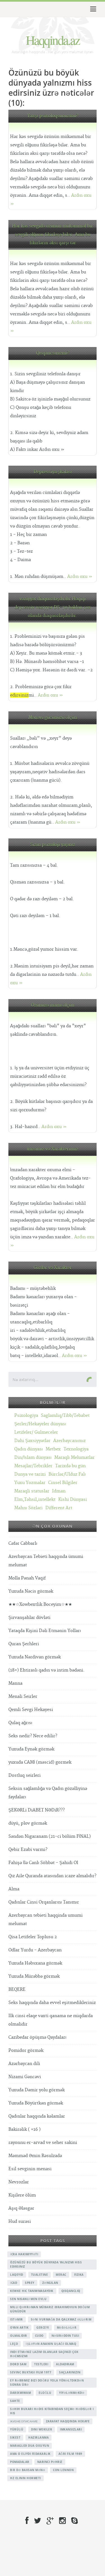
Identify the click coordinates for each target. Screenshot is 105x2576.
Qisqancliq (71, 2291)
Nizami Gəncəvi (25, 2077)
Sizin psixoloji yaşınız (53, 845)
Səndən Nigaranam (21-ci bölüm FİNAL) (50, 1837)
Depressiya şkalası (53, 472)
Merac (61, 2275)
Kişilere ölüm (22, 2195)
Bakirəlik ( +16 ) (25, 2130)
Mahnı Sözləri (28, 1508)
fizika (79, 2275)
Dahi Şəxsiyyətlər (32, 1441)
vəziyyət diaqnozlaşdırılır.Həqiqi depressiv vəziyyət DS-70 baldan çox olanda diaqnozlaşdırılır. (53, 607)
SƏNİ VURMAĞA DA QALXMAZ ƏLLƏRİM (61, 2319)
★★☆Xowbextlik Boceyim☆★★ (40, 1605)
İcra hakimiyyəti (24, 2254)
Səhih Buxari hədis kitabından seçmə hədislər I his (52, 2411)
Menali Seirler (23, 1697)
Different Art (59, 1508)
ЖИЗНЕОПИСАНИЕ (24, 2421)
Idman (59, 1491)
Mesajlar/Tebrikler (33, 1466)
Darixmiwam (20, 2393)
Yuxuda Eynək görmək (31, 1749)
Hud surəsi (20, 2222)
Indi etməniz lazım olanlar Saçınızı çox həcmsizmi (44, 2354)
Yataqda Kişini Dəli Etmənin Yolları (45, 1631)
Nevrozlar (19, 2182)
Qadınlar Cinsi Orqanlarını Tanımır (44, 1902)
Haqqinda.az (53, 40)
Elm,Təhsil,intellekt (35, 1500)
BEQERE (17, 1990)
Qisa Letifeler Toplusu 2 (33, 1937)
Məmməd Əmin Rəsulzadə (35, 2156)
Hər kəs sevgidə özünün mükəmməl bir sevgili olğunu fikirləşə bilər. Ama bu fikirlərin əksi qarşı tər (53, 235)
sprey (30, 2283)
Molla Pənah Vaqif (27, 1578)
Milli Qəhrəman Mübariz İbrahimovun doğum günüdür (50, 2309)
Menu (92, 9)
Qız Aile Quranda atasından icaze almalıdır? (52, 1876)
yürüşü (17, 2429)
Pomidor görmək (26, 2051)
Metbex (53, 1449)
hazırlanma (39, 2437)
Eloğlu (45, 2393)
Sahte (15, 2401)
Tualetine (40, 2275)
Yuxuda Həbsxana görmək (35, 1963)
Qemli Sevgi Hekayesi (31, 1710)
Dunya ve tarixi (30, 1474)
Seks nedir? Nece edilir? (33, 1736)
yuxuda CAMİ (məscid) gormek (40, 1762)
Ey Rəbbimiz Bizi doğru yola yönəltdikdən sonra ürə (47, 2382)
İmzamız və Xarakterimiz (53, 1149)
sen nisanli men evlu (28, 2299)
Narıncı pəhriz (50, 2462)
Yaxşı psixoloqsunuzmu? (53, 116)
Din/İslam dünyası (33, 1458)
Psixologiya (26, 1416)
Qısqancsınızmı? (53, 353)
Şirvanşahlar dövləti (29, 1618)
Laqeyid (17, 2275)
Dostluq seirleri (25, 1775)
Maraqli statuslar (32, 1491)
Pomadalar (20, 2462)
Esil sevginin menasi (30, 2169)
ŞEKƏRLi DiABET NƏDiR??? (37, 1810)
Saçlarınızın (70, 2372)
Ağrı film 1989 (70, 2454)
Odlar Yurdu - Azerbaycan (35, 1950)
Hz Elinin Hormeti (25, 2478)
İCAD (14, 2283)
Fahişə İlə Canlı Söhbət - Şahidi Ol (43, 1863)
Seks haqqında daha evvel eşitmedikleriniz (52, 2003)
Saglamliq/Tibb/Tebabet (65, 1416)
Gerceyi (43, 2327)
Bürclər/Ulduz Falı (67, 1474)
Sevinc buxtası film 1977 (31, 2372)
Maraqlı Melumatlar (74, 1458)
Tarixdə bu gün (70, 1466)
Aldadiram (65, 2364)
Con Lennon (63, 2470)
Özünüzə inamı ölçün (53, 1005)
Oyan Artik (19, 2327)
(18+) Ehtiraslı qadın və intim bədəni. (46, 1670)
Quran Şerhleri (24, 1644)
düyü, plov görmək (28, 1823)
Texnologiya (76, 1449)
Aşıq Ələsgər (21, 2208)
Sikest (15, 2437)
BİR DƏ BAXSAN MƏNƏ (28, 2470)
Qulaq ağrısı (20, 1723)
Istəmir (17, 2319)
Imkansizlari (71, 2429)
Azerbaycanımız (69, 1441)
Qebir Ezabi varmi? (28, 1850)
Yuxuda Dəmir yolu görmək (37, 2090)
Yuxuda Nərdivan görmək (35, 1657)
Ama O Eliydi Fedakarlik (30, 2454)
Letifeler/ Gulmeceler (36, 1432)
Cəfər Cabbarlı (23, 1544)
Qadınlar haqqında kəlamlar (37, 2116)
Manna (15, 1683)
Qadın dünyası (29, 1449)
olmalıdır (19, 2336)
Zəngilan (50, 2283)
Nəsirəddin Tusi (65, 2336)
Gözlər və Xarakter (53, 1268)
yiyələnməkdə (72, 2393)
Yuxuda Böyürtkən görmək (36, 2103)
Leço (14, 2344)
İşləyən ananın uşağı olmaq (51, 2344)
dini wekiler (42, 2429)
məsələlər (67, 2327)
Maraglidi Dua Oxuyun (30, 2446)
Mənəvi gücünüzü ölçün (53, 718)
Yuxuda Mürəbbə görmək (34, 1976)
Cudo (39, 2336)
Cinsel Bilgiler (63, 1483)
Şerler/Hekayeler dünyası (40, 1424)
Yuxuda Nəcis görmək (31, 1591)
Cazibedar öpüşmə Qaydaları (37, 2037)
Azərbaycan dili (24, 2064)
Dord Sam (18, 2364)
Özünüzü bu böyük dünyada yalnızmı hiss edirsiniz (46, 2264)
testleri (41, 2364)
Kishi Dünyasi (73, 1500)
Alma (14, 1889)
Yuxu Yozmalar (30, 1483)
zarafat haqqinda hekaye (68, 2421)
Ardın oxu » (80, 577)
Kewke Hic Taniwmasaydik (32, 2291)
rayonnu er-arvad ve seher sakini (43, 2143)
